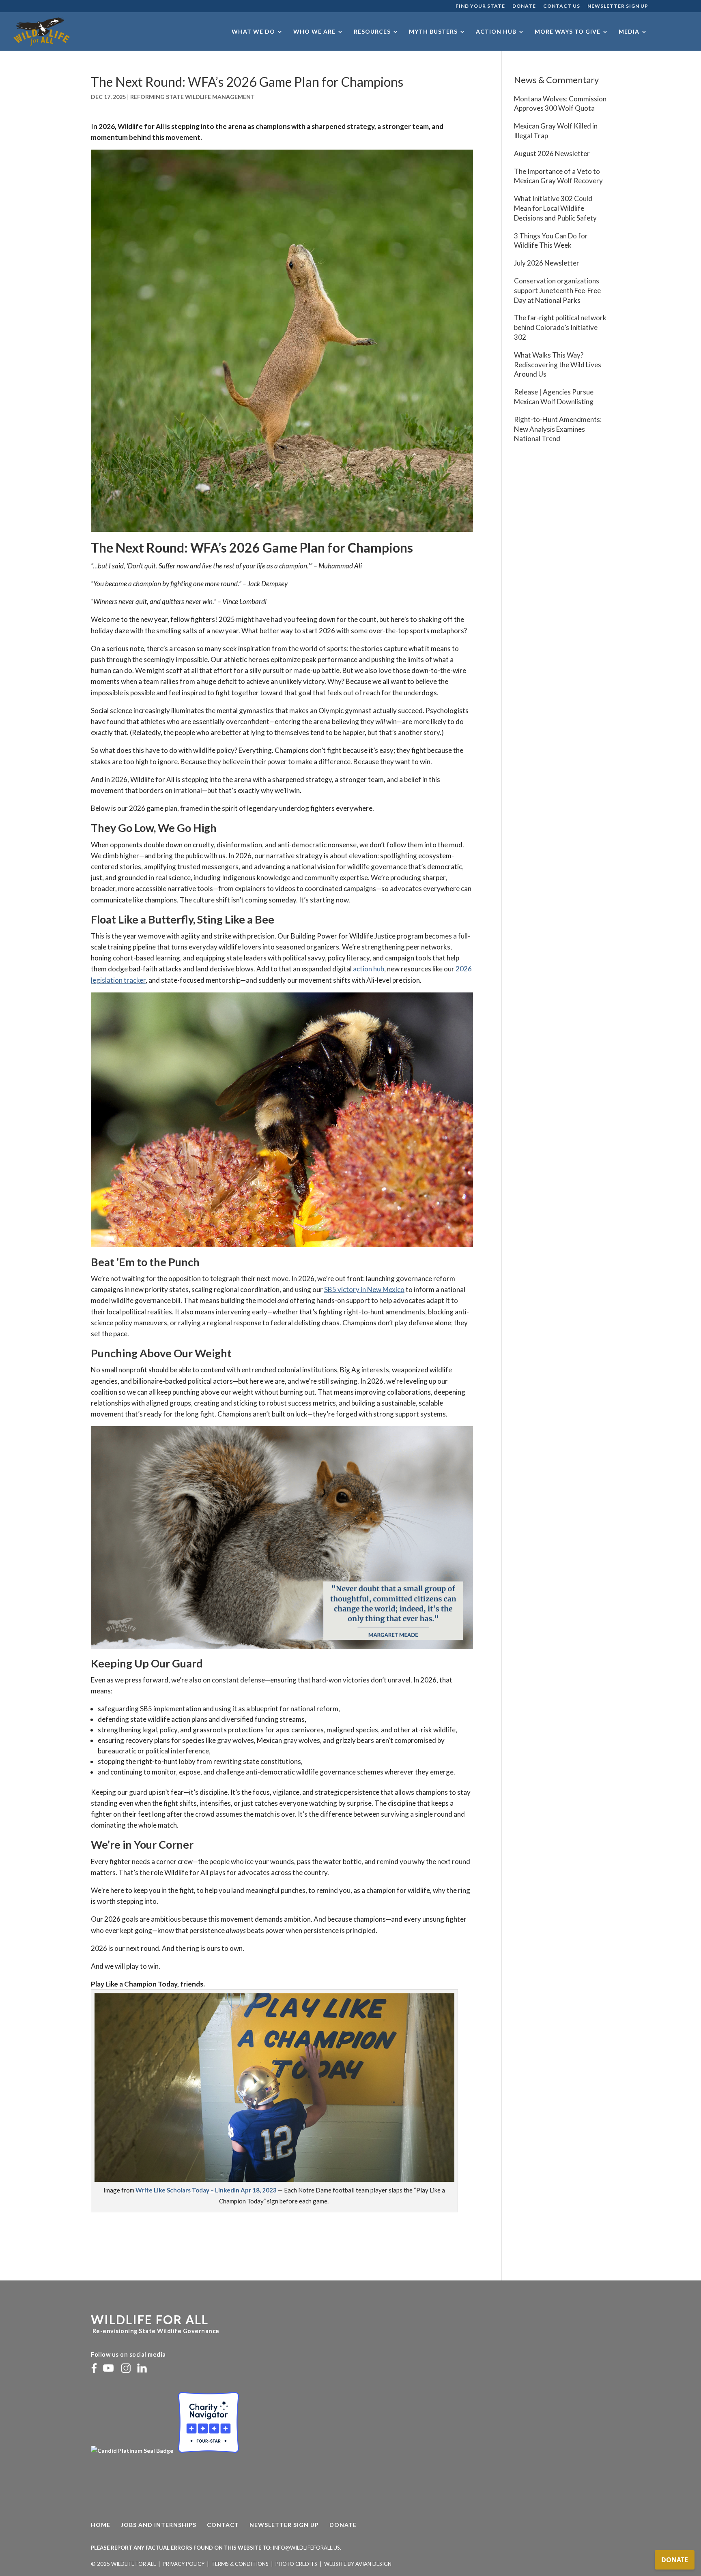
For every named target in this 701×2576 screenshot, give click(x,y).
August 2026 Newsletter (552, 153)
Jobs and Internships (159, 2525)
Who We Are (314, 32)
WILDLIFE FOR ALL (150, 2319)
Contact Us (562, 6)
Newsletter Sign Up (618, 6)
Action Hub (496, 32)
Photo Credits (296, 2564)
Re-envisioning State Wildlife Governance (155, 2331)
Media (629, 32)
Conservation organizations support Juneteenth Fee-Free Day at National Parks (557, 290)
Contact (223, 2525)
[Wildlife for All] (133, 2451)
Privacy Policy (184, 2564)
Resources (372, 32)
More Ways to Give (568, 32)
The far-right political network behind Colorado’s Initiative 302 (560, 327)
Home (101, 2525)
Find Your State (480, 6)
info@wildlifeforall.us (306, 2548)
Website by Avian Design (358, 2564)
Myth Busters (433, 32)
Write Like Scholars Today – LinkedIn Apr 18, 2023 (206, 2190)
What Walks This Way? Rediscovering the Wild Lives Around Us (558, 365)
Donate (524, 6)
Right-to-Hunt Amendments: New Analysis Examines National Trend (558, 429)
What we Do (253, 32)
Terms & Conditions (240, 2564)
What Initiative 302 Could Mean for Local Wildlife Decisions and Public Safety (555, 208)
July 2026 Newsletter (547, 263)
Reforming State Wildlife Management (192, 97)
